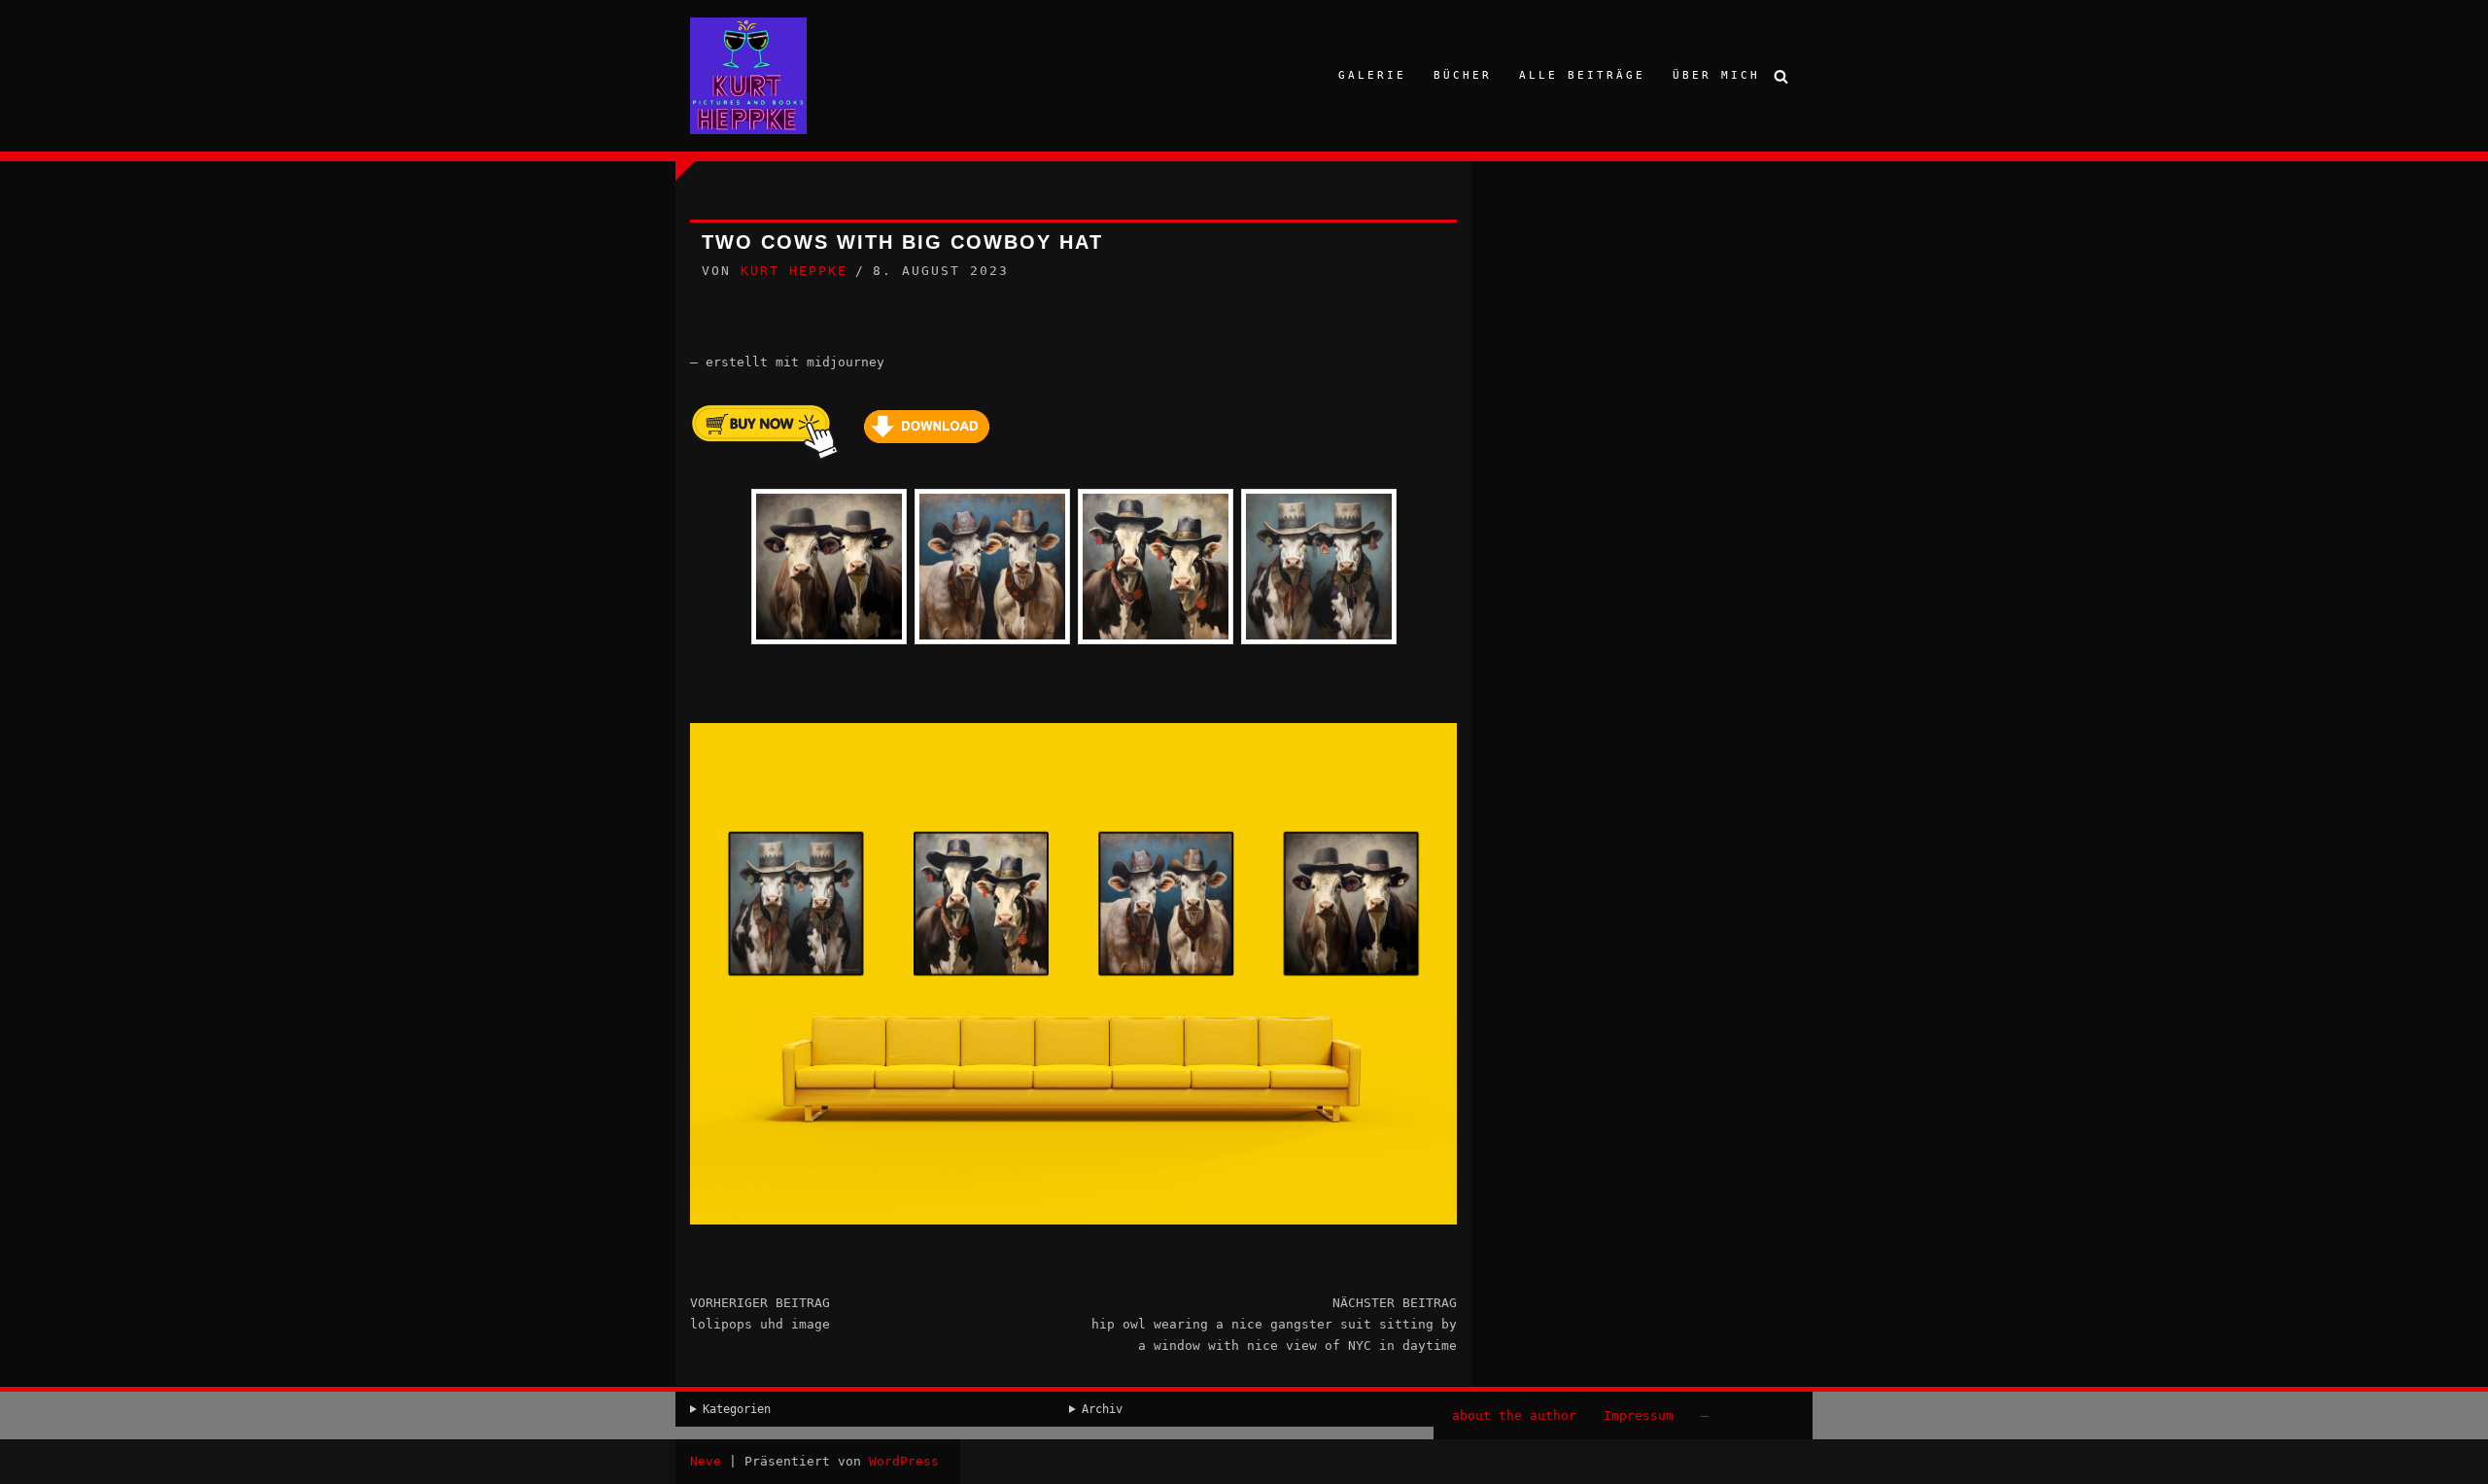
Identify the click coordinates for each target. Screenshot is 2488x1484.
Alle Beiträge (1582, 75)
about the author (1514, 1415)
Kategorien (737, 1409)
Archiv (1102, 1409)
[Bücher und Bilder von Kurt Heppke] (748, 76)
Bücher (1463, 75)
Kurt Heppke (794, 271)
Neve (706, 1461)
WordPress (904, 1461)
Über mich (1716, 75)
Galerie (1372, 75)
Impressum (1639, 1415)
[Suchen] (1781, 76)
